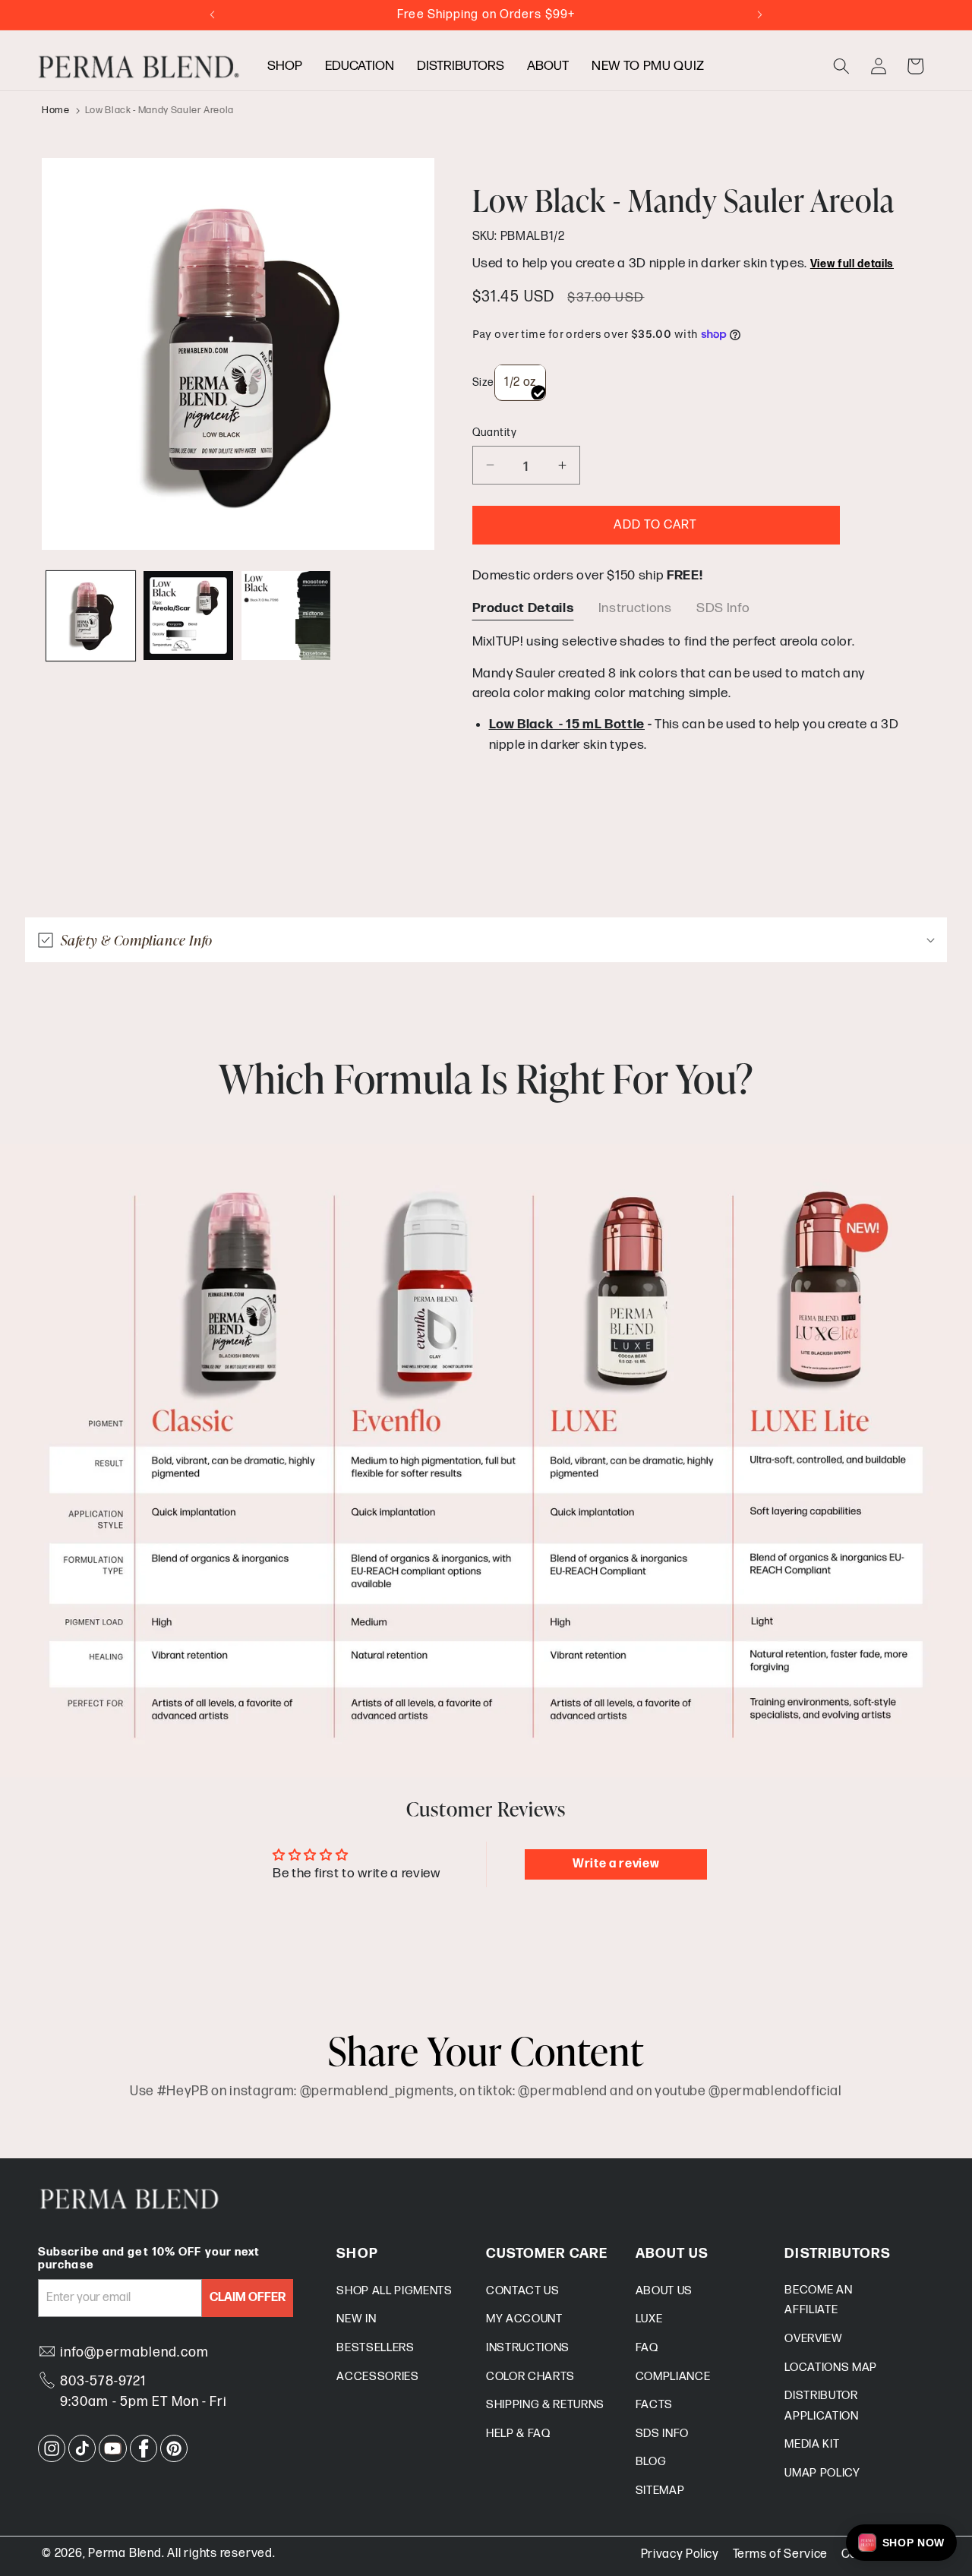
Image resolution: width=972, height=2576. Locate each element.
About (548, 66)
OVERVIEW (813, 2339)
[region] (690, 691)
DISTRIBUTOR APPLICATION (821, 2406)
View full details (852, 264)
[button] (841, 66)
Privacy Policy (680, 2554)
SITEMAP (660, 2491)
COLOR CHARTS (530, 2377)
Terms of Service (781, 2554)
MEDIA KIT (812, 2444)
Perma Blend (125, 2554)
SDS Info (723, 607)
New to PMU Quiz (648, 66)
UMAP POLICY (822, 2473)
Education (360, 66)
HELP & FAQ (518, 2434)
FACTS (654, 2405)
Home (56, 110)
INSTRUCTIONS (528, 2348)
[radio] (520, 382)
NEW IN (356, 2319)
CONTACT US (523, 2291)
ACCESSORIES (377, 2377)
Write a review (616, 1864)
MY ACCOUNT (524, 2319)
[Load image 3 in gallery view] (286, 616)
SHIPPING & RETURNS (545, 2405)
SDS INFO (662, 2434)
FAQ (647, 2348)
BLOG (651, 2462)
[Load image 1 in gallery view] (91, 616)
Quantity (495, 432)
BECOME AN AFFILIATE (818, 2300)
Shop (285, 66)
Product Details (523, 607)
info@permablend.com (134, 2352)
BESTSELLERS (375, 2348)
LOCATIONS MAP (831, 2368)
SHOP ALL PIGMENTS (394, 2291)
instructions (635, 607)
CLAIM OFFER (248, 2298)
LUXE (649, 2319)
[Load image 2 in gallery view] (188, 616)
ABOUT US (664, 2291)
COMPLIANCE (673, 2377)
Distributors (461, 66)
